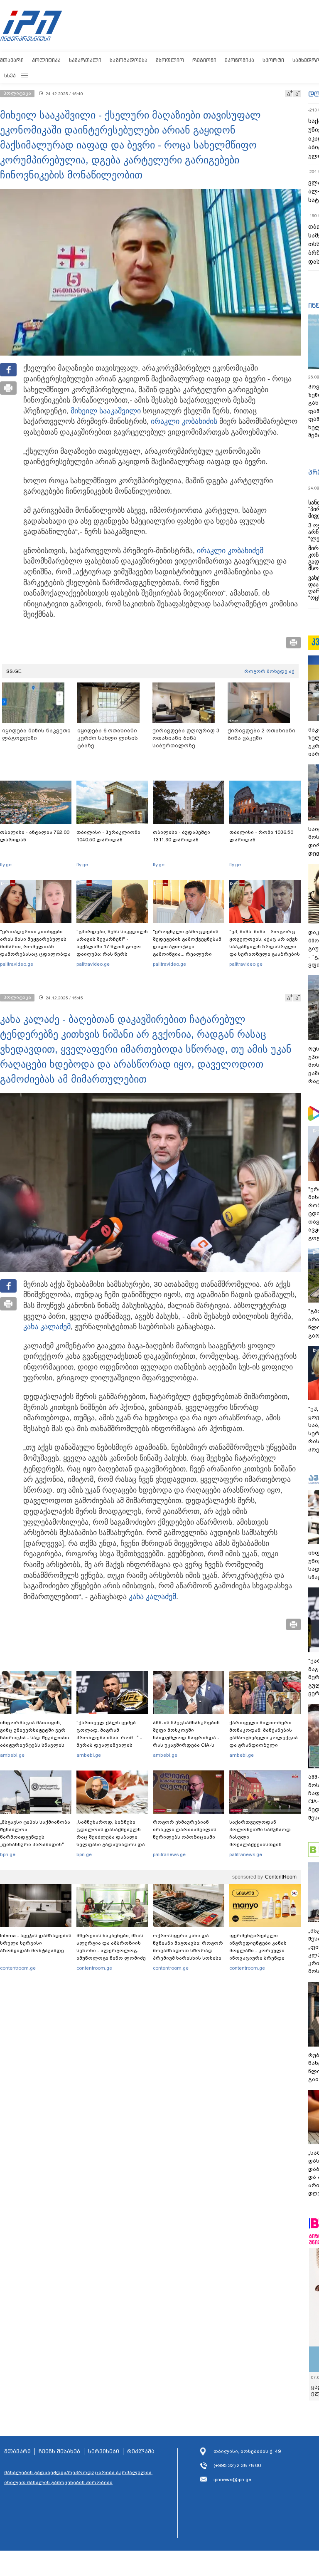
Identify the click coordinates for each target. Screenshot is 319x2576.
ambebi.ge (12, 1755)
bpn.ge (8, 1854)
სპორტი (273, 60)
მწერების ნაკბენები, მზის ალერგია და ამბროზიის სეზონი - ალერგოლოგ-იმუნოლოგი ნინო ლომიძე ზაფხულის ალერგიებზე (111, 1951)
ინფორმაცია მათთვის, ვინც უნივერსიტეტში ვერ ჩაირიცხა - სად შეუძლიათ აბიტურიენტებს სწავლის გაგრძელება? (35, 1738)
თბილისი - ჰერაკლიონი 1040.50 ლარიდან (108, 836)
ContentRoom (281, 1877)
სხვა (10, 75)
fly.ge (6, 865)
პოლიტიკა (46, 60)
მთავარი (12, 60)
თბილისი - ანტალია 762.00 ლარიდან (35, 836)
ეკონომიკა (239, 60)
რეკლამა (141, 2452)
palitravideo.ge (17, 964)
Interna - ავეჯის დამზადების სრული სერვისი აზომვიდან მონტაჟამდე (36, 1943)
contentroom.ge (18, 1968)
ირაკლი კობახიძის (184, 421)
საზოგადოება (129, 60)
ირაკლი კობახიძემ (230, 551)
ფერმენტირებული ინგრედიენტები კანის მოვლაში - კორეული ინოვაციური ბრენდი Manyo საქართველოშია (260, 1951)
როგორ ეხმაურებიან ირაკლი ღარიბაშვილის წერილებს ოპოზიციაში (185, 1829)
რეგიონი (204, 60)
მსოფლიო (170, 60)
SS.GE (14, 671)
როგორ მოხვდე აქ (269, 671)
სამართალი (85, 60)
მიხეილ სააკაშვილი (106, 411)
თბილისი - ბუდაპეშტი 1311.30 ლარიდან (182, 836)
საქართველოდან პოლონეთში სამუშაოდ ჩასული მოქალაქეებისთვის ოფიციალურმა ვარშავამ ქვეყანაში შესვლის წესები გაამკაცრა (264, 1844)
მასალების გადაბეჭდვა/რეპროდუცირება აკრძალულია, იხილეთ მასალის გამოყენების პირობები (79, 2477)
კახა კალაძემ (47, 1327)
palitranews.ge (169, 1854)
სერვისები (104, 2452)
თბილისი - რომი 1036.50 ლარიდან (261, 836)
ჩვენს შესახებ (59, 2452)
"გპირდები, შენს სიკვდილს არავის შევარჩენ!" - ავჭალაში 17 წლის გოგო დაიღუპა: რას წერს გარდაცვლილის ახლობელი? (112, 950)
